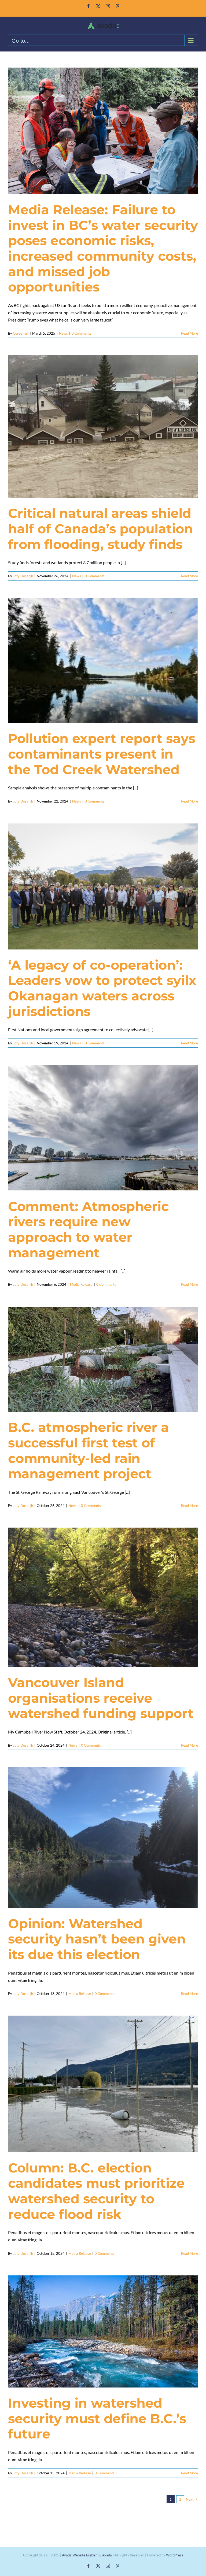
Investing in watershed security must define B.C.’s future (97, 2418)
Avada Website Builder (79, 2555)
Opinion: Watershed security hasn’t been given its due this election (97, 1939)
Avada (107, 2555)
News (63, 333)
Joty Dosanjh (23, 576)
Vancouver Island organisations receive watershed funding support (101, 1698)
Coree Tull (21, 333)
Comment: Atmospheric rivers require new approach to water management (88, 1230)
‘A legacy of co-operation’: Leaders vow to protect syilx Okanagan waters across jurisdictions (102, 988)
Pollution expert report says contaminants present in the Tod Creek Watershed (102, 754)
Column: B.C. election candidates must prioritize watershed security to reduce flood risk (96, 2191)
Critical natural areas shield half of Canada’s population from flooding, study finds (100, 529)
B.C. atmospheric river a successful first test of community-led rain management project (89, 1450)
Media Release (81, 1284)
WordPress (175, 2555)
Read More (190, 333)
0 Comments (82, 333)
